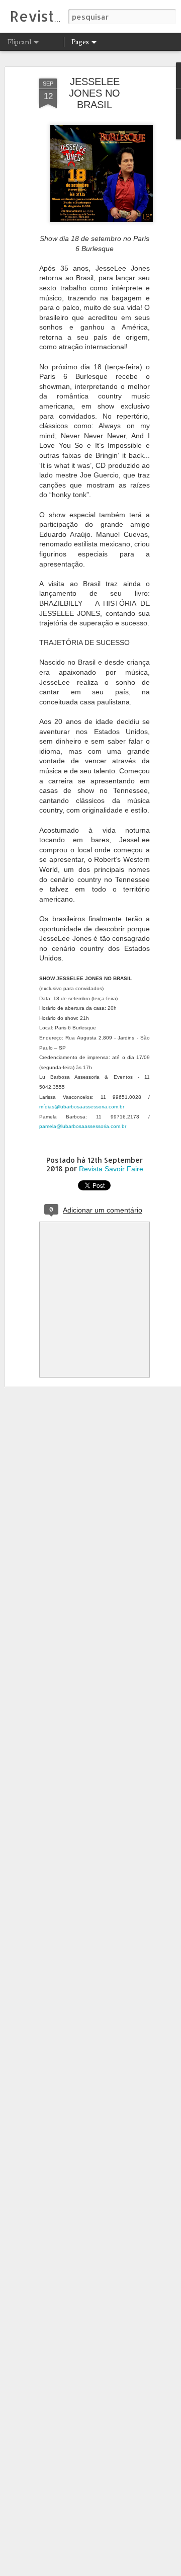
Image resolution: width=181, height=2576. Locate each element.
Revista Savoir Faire (111, 1169)
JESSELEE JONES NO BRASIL (95, 93)
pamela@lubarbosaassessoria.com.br (83, 1126)
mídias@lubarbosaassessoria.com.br (82, 1107)
